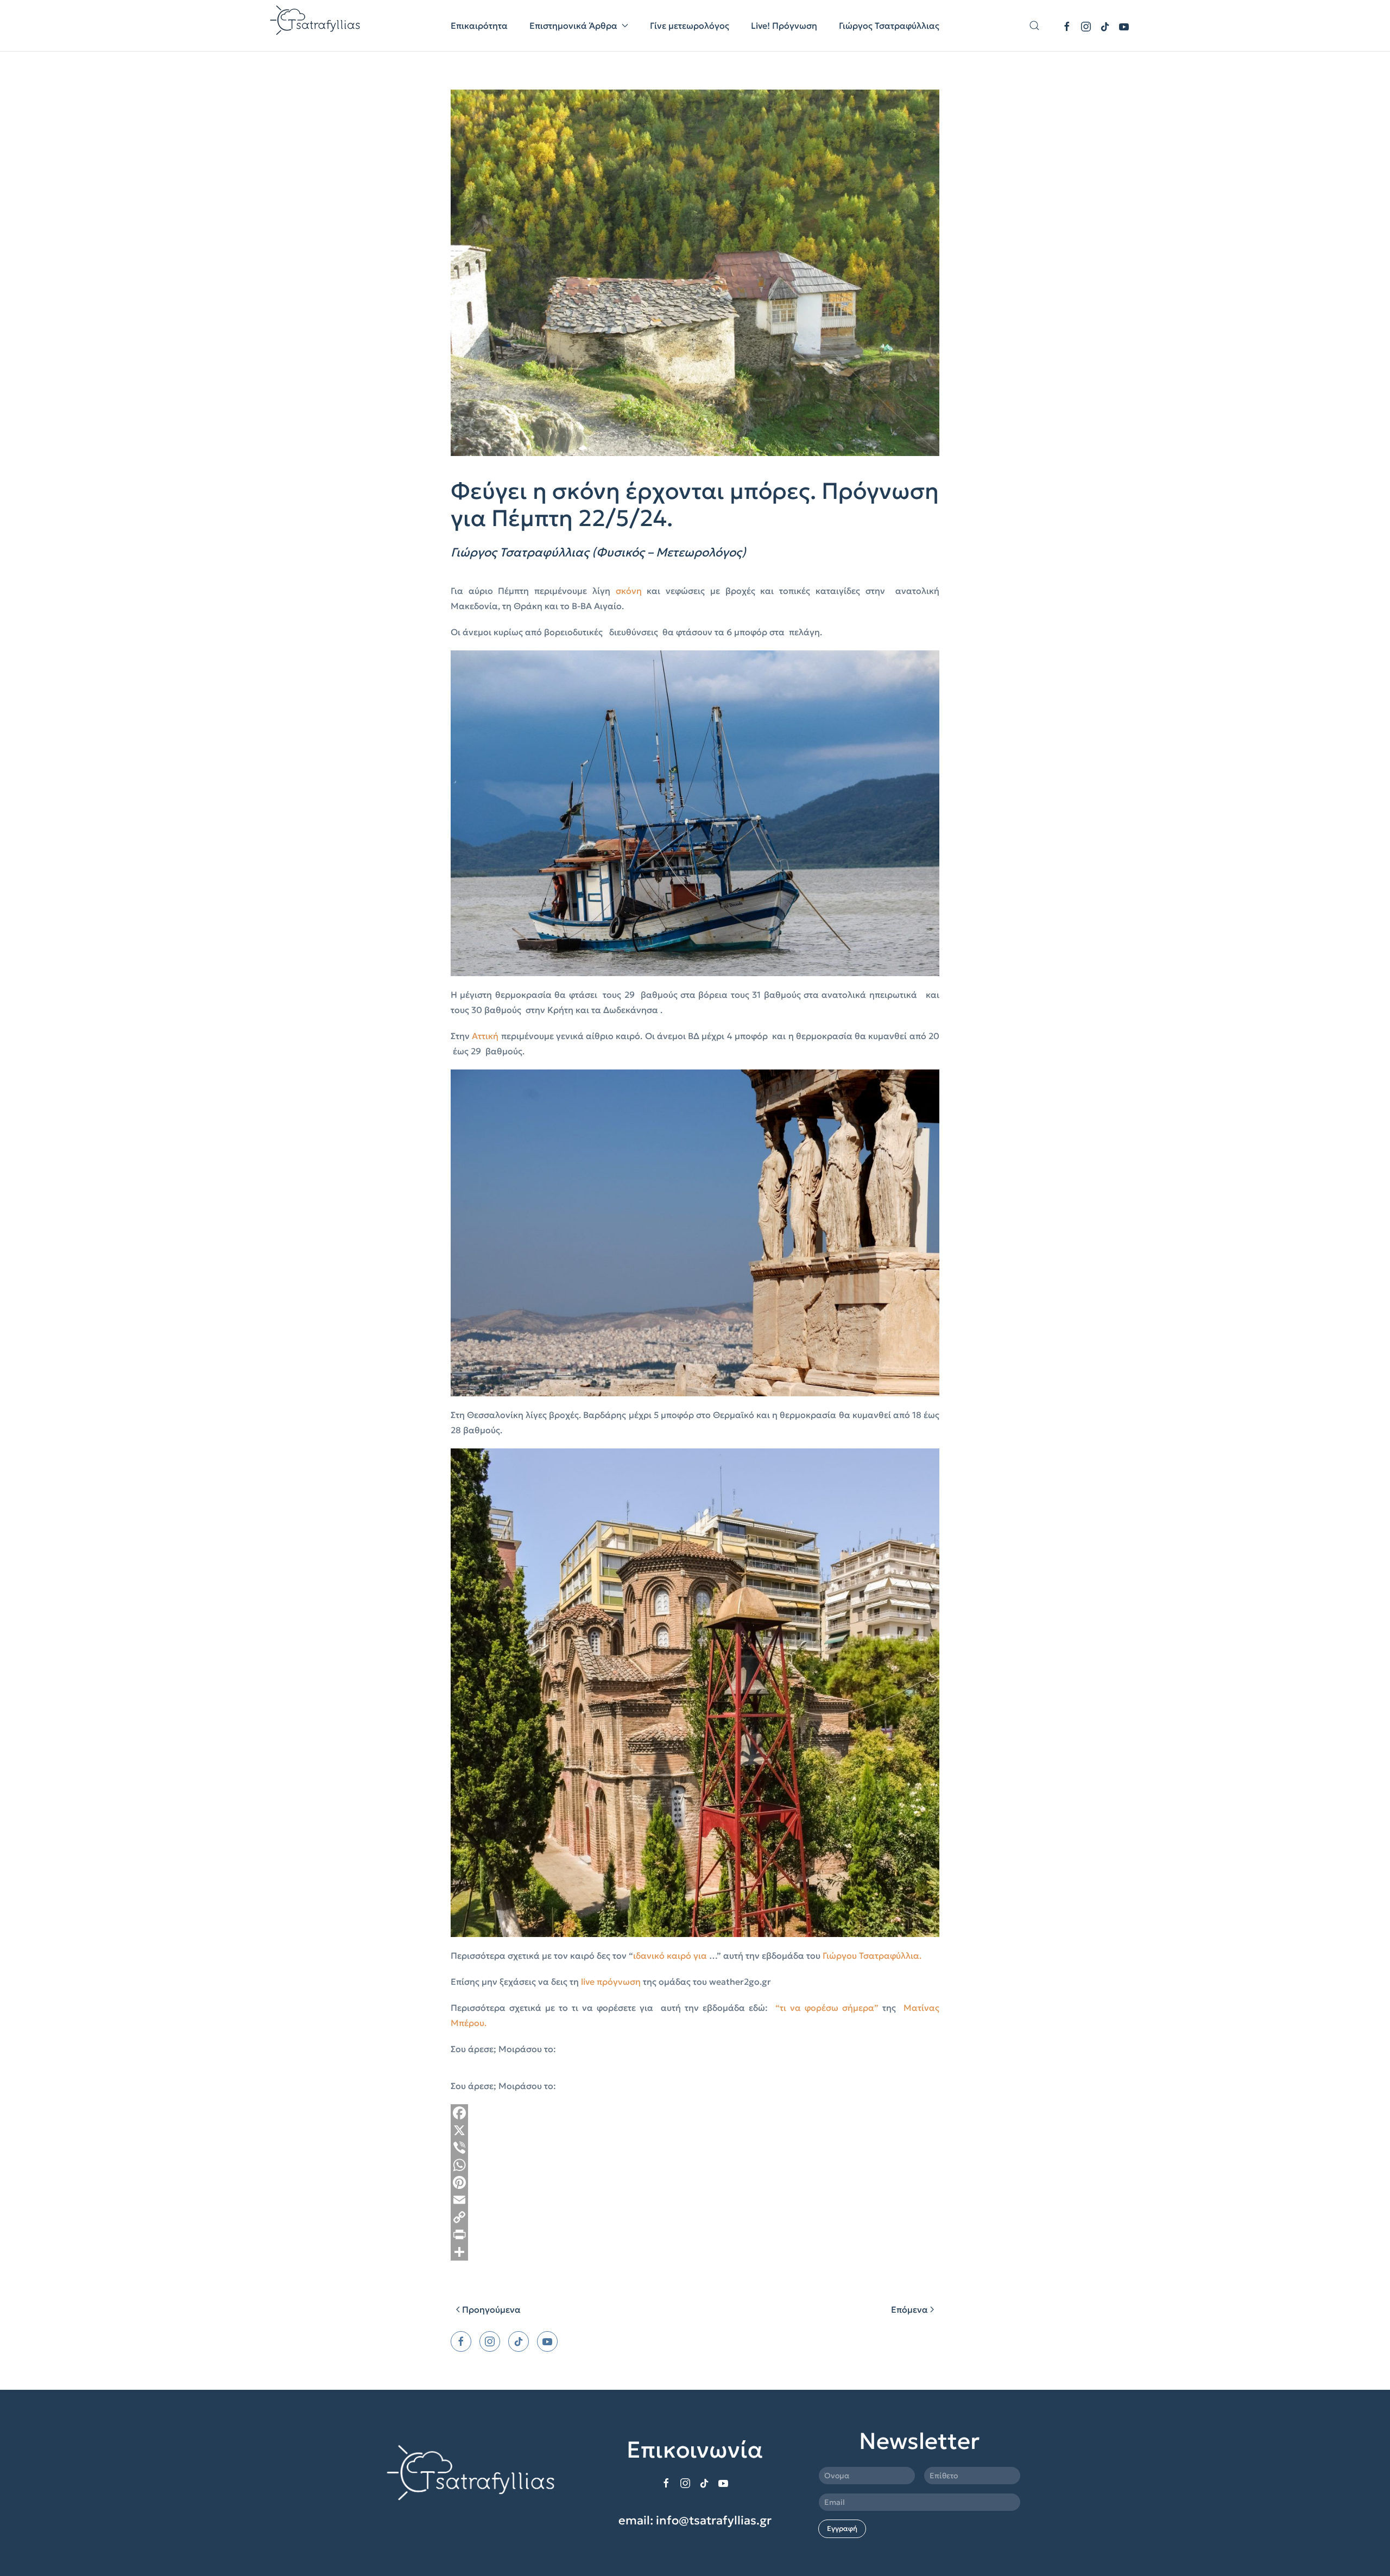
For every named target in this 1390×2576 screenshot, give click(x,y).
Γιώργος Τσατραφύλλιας (889, 26)
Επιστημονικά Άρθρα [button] (573, 26)
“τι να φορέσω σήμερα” (827, 2008)
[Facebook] (695, 2113)
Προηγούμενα (491, 2309)
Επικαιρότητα (479, 26)
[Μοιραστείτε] (695, 2252)
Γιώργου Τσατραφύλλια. (872, 1955)
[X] (695, 2130)
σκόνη (629, 591)
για (700, 1955)
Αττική (485, 1036)
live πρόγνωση (611, 1982)
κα (672, 1955)
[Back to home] (316, 26)
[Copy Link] (695, 2217)
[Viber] (695, 2148)
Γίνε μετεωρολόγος (690, 26)
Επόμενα (909, 2309)
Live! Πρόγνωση (784, 26)
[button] (1034, 26)
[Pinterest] (695, 2182)
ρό (687, 1955)
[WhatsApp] (695, 2165)
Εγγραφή (842, 2528)
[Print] (695, 2235)
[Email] (695, 2200)
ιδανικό (650, 1955)
